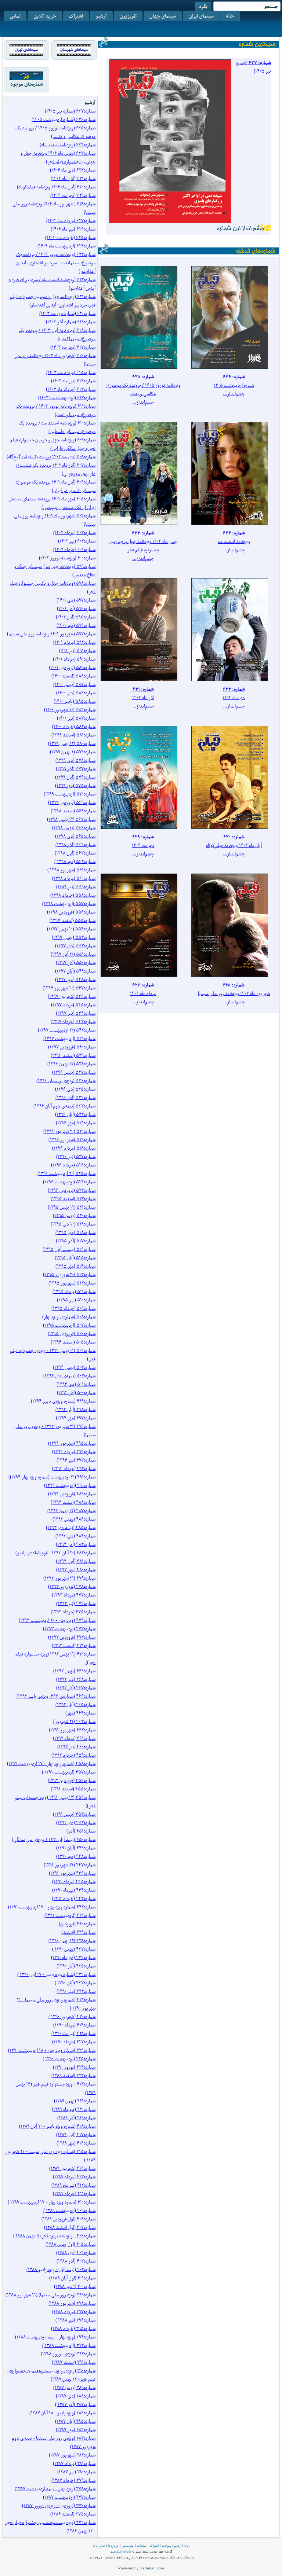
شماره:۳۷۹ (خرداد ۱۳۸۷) (73, 2480)
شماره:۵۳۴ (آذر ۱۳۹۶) (75, 1097)
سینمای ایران (201, 16)
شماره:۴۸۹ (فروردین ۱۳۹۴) (72, 1494)
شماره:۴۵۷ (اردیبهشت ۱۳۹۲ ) (69, 1772)
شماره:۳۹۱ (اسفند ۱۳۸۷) (74, 2362)
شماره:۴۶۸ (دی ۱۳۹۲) (76, 1679)
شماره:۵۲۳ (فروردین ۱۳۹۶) (72, 1190)
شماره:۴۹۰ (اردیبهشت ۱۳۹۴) (70, 1485)
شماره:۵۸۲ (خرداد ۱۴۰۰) (74, 726)
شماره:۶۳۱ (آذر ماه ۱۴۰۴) (73, 178)
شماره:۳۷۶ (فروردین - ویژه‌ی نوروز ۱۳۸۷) (59, 2505)
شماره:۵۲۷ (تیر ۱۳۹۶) (76, 1156)
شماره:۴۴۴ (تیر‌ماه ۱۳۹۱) (74, 1890)
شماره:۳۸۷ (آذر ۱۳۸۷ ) (75, 2404)
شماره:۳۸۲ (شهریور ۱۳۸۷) (72, 2455)
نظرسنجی (128, 2546)
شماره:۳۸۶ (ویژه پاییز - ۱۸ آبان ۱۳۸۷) (62, 2413)
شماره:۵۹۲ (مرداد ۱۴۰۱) (74, 642)
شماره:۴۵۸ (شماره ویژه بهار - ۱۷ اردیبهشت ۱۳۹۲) (51, 1763)
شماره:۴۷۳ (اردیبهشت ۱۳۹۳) (69, 1629)
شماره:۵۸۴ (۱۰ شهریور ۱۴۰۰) (70, 710)
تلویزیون (128, 16)
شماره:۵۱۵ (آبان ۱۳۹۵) (75, 1258)
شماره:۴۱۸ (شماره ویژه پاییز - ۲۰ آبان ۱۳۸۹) (57, 2126)
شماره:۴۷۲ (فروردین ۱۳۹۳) (72, 1637)
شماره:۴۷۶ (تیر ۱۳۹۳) (76, 1603)
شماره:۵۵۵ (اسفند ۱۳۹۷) (73, 920)
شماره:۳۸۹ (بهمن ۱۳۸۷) (74, 2387)
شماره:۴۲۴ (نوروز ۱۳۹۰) (74, 2067)
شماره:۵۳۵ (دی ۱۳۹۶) (75, 1089)
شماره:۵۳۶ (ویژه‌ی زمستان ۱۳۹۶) (66, 1081)
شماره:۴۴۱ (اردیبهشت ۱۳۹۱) (70, 1915)
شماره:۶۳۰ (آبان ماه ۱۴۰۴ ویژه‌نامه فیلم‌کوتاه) (56, 187)
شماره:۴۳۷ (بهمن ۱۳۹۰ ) (74, 1949)
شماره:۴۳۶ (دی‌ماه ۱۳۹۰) (73, 1957)
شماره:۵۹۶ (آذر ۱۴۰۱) (76, 608)
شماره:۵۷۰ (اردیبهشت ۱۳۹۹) (70, 794)
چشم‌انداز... (234, 394)
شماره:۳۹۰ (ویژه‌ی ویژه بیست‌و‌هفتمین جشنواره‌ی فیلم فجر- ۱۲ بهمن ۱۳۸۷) (51, 2375)
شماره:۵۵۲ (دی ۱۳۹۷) (75, 946)
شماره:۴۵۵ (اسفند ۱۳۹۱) (73, 1789)
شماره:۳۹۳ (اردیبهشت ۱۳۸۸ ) (69, 2345)
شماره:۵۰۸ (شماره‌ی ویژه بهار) (69, 1317)
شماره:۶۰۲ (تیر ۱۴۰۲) (77, 541)
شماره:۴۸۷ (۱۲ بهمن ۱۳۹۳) (71, 1511)
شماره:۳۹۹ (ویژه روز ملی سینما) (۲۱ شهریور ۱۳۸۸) (50, 2295)
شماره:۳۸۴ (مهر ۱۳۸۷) (76, 2430)
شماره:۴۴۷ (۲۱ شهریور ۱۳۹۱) (70, 1865)
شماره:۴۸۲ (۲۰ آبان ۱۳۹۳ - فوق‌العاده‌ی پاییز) (55, 1553)
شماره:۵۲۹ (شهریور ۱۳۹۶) (72, 1140)
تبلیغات (142, 2546)
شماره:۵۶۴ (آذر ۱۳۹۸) (75, 844)
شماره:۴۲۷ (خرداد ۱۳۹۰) (74, 2042)
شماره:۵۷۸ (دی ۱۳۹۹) (75, 760)
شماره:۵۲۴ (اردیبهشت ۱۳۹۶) (69, 1182)
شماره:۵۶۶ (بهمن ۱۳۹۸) (74, 828)
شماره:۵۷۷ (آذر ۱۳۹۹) (76, 769)
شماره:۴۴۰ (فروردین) (77, 1924)
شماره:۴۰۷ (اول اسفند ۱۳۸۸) (70, 2227)
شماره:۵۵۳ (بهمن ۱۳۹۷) (74, 937)
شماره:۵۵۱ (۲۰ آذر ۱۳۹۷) (73, 954)
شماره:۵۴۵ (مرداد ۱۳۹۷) (73, 1005)
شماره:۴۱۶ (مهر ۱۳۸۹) (76, 2143)
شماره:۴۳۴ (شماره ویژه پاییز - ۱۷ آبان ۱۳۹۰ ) (56, 1974)
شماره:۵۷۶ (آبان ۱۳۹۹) (75, 777)
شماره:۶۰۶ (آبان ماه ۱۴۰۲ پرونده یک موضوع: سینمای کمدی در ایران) (56, 486)
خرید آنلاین (45, 16)
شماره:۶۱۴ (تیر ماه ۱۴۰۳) (73, 381)
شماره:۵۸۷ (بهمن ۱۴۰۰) (74, 684)
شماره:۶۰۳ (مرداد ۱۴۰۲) (74, 532)
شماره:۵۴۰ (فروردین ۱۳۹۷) (72, 1047)
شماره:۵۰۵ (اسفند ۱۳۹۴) (73, 1342)
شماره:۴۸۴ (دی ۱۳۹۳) (75, 1536)
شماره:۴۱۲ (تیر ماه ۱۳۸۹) (73, 2185)
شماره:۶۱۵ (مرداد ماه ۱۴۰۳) (71, 372)
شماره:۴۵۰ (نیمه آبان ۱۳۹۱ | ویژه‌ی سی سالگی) (54, 1839)
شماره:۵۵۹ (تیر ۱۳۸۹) (76, 887)
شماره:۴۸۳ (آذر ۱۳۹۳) (76, 1544)
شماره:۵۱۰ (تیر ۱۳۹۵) (76, 1300)
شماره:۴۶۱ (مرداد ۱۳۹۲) (74, 1738)
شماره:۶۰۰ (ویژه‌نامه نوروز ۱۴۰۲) (67, 558)
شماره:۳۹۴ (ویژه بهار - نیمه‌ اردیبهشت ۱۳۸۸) (55, 2337)
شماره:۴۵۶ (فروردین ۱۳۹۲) (72, 1780)
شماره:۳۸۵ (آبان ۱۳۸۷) (75, 2421)
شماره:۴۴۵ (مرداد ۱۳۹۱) (74, 1882)
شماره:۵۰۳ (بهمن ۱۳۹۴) (74, 1367)
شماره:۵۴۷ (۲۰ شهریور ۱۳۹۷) (69, 988)
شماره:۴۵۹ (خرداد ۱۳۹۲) (73, 1755)
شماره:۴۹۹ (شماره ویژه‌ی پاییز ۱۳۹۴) (63, 1401)
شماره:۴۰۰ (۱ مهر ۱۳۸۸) (75, 2286)
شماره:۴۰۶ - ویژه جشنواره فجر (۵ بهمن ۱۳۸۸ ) (54, 2236)
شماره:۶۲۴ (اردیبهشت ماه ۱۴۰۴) (66, 246)
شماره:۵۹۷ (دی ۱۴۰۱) (76, 600)
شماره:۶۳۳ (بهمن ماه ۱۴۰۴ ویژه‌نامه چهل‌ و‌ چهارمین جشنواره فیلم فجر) (58, 157)
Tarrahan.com (152, 2568)
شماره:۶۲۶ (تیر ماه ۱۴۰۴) (73, 229)
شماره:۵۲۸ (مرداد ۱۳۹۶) (74, 1148)
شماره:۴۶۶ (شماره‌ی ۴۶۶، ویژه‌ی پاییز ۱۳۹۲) (56, 1696)
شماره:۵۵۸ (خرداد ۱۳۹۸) (73, 895)
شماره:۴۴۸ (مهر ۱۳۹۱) (76, 1856)
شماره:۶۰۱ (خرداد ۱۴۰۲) (74, 549)
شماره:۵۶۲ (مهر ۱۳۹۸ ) (75, 861)
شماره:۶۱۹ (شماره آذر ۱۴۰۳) (71, 322)
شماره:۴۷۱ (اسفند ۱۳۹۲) (74, 1645)
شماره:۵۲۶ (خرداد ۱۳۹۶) (73, 1165)
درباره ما (113, 2546)
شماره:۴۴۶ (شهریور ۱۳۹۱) (72, 1873)
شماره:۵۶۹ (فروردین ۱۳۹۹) (72, 802)
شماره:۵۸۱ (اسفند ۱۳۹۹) (73, 735)
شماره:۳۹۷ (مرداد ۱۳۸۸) (74, 2312)
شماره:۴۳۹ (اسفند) (78, 1932)
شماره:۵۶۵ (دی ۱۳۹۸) (75, 836)
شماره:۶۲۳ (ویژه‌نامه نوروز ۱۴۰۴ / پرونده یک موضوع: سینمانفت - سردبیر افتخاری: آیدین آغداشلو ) (56, 263)
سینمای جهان (163, 16)
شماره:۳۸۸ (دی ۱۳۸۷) (76, 2396)
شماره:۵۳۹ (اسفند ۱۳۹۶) (73, 1055)
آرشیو (101, 16)
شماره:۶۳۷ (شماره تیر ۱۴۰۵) (70, 111)
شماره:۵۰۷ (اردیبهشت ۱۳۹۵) (69, 1325)
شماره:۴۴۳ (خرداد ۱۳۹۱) (74, 1898)
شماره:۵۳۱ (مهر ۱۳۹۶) (76, 1123)
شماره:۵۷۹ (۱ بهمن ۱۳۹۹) (73, 752)
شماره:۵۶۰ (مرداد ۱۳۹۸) (74, 878)
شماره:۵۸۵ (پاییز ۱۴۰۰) (75, 701)
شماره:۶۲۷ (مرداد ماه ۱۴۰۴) (71, 221)
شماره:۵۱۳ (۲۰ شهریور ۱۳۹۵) (69, 1274)
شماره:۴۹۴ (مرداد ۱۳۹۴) (74, 1451)
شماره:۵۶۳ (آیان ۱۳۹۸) (75, 853)
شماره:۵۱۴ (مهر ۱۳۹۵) (75, 1266)
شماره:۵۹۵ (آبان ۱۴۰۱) (76, 617)
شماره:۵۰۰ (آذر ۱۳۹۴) (76, 1392)
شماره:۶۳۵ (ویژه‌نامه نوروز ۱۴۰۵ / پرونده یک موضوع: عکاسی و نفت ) (55, 132)
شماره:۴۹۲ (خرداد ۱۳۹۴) (74, 1468)
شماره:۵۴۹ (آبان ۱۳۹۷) (75, 971)
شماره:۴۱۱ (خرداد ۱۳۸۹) (74, 2193)
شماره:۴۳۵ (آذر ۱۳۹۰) (76, 1966)
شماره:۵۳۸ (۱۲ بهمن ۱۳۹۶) (71, 1064)
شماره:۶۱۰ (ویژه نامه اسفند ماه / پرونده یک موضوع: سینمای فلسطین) (57, 427)
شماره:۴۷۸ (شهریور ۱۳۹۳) (72, 1586)
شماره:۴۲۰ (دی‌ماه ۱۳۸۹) (74, 2109)
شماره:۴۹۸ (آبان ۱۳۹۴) (75, 1409)
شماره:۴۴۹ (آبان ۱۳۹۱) (76, 1848)
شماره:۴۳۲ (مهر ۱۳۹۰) (76, 1991)
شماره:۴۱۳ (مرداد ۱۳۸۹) (74, 2177)
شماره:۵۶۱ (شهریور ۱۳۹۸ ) (71, 870)
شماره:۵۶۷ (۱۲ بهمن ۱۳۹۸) (71, 819)
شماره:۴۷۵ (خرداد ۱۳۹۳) (73, 1612)
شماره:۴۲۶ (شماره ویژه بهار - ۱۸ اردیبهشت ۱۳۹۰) (52, 2050)
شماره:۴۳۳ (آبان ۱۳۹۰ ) (75, 1983)
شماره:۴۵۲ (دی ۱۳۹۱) (76, 1822)
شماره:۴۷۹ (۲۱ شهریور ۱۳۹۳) (69, 1578)
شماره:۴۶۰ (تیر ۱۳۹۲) (76, 1747)
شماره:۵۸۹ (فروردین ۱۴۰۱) (72, 667)
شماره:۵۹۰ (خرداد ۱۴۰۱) (74, 659)
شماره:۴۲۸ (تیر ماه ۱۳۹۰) (73, 2033)
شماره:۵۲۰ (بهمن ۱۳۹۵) (74, 1215)
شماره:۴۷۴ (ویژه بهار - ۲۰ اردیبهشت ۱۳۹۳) (57, 1620)
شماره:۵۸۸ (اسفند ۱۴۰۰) (73, 676)
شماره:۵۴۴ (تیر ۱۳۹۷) (76, 1013)
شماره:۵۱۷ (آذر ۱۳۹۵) (76, 1241)
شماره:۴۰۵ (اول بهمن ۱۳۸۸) (70, 2244)
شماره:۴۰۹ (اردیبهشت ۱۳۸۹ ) (69, 2210)
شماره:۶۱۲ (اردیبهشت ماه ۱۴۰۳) (67, 398)
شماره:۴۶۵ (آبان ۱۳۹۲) (75, 1704)
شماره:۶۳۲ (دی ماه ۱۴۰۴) (73, 170)
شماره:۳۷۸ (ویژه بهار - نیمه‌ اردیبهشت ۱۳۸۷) (55, 2489)
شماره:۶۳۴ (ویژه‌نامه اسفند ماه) (68, 145)
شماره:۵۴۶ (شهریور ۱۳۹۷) (72, 996)
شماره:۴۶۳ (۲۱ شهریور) (74, 1721)
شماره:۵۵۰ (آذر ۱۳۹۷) (76, 962)
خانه (230, 16)
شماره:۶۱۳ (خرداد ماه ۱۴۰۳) (71, 389)
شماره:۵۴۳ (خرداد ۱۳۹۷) (73, 1021)
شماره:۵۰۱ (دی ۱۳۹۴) (76, 1384)
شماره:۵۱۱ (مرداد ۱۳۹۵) (74, 1291)
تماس (15, 16)
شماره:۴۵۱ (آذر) (81, 1831)
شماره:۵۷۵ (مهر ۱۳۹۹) (75, 785)
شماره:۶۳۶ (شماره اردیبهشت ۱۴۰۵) (64, 119)
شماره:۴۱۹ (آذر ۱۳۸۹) (76, 2118)
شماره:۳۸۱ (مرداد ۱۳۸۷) (74, 2463)
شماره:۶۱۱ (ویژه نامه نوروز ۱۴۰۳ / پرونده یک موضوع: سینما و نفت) (56, 410)
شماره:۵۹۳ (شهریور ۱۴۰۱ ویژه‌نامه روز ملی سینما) (51, 634)
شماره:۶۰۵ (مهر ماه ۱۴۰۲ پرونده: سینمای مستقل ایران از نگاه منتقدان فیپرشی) (52, 503)
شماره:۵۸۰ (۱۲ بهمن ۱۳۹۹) (72, 743)
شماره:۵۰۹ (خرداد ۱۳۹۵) (73, 1308)
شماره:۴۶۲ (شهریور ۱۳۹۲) (72, 1730)
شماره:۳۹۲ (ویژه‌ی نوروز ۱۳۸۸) (68, 2354)
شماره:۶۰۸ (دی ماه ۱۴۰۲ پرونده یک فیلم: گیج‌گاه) (51, 457)
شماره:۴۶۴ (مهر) (80, 1713)
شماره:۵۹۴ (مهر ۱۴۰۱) (76, 625)
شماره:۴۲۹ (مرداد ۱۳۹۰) (74, 2025)
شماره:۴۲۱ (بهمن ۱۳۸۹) (75, 2101)
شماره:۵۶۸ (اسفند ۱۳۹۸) (73, 811)
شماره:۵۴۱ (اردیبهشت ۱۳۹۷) (69, 1038)
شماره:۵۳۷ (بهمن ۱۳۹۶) (74, 1072)
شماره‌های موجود (27, 84)
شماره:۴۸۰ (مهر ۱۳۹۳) (76, 1570)
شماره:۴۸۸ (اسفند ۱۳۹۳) (73, 1502)
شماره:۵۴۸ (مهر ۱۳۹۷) (75, 979)
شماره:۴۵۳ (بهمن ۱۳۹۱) (74, 1814)
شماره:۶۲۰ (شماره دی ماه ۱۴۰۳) (67, 313)
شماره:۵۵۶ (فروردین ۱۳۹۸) (71, 912)
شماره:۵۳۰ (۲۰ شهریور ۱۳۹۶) (69, 1131)
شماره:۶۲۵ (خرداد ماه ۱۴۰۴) (70, 237)
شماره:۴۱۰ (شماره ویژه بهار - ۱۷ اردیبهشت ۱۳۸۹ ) (52, 2202)
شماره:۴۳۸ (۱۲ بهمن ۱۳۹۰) (72, 1941)
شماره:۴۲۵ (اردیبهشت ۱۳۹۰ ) (69, 2059)
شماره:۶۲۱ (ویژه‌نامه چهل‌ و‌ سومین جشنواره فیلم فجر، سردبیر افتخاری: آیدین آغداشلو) (53, 301)
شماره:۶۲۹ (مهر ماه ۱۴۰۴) (73, 195)
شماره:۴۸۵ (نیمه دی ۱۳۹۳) (71, 1527)
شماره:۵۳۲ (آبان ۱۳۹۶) (75, 1114)
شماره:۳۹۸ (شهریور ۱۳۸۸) (72, 2303)
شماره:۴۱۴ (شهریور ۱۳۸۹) (72, 2168)
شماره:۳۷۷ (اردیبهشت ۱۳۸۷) (69, 2497)
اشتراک (76, 16)
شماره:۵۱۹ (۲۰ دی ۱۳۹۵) (73, 1224)
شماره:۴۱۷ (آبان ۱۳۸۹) (76, 2134)
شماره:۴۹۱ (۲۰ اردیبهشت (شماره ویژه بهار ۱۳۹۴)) (52, 1477)
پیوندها (166, 2546)
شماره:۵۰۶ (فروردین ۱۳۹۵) (72, 1333)
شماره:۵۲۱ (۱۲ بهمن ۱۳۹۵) (72, 1207)
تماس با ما (99, 2546)
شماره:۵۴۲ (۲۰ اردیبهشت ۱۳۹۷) (67, 1030)
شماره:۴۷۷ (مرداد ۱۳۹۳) (74, 1595)
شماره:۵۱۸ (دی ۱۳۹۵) (75, 1232)
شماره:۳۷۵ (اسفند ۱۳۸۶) (73, 2514)
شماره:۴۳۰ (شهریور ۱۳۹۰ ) (72, 2016)
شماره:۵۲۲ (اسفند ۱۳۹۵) (73, 1199)
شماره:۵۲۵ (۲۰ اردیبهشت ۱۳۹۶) (66, 1173)
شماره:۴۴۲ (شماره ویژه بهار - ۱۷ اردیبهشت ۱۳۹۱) (52, 1907)
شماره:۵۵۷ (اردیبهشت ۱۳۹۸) (69, 903)
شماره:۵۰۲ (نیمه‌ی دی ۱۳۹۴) (69, 1376)
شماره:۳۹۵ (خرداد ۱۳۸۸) (73, 2328)
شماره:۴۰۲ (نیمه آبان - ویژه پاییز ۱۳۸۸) (61, 2269)
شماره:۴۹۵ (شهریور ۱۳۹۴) (72, 1443)
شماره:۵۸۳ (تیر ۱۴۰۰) (76, 718)
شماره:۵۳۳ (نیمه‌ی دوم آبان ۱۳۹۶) (64, 1106)
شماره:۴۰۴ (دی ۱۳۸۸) (76, 2252)
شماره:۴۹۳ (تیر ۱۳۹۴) (76, 1460)
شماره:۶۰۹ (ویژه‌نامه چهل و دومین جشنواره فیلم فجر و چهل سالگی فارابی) (53, 444)
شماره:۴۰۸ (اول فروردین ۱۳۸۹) (68, 2219)
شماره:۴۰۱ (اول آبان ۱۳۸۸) (72, 2278)
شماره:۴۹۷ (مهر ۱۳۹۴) (76, 1418)
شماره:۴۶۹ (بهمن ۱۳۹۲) (74, 1671)
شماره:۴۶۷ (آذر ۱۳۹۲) (76, 1688)
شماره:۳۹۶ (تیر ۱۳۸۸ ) (75, 2320)
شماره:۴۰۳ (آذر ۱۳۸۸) (76, 2261)
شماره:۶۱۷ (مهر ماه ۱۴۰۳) (73, 347)
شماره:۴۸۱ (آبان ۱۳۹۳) (76, 1561)
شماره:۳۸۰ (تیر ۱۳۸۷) (76, 2472)
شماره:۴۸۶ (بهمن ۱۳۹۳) (74, 1519)
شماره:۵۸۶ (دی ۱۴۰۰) (76, 693)
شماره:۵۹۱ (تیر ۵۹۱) (77, 651)
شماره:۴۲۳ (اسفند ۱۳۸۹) (73, 2075)
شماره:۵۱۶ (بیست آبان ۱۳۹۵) (69, 1249)
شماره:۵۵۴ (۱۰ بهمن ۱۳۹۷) (71, 929)
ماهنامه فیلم (124, 2551)
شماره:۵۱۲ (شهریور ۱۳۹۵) (72, 1283)
